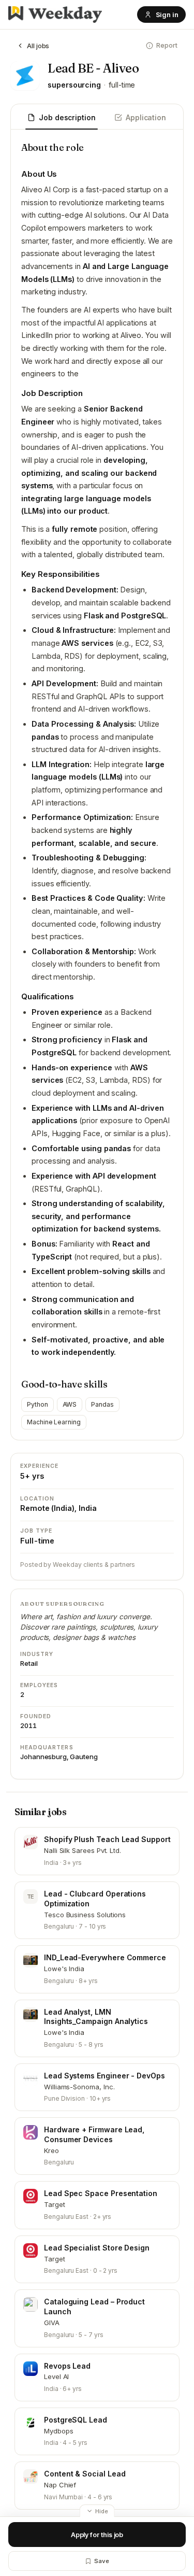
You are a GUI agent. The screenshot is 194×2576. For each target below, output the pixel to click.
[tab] (62, 118)
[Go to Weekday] (55, 15)
